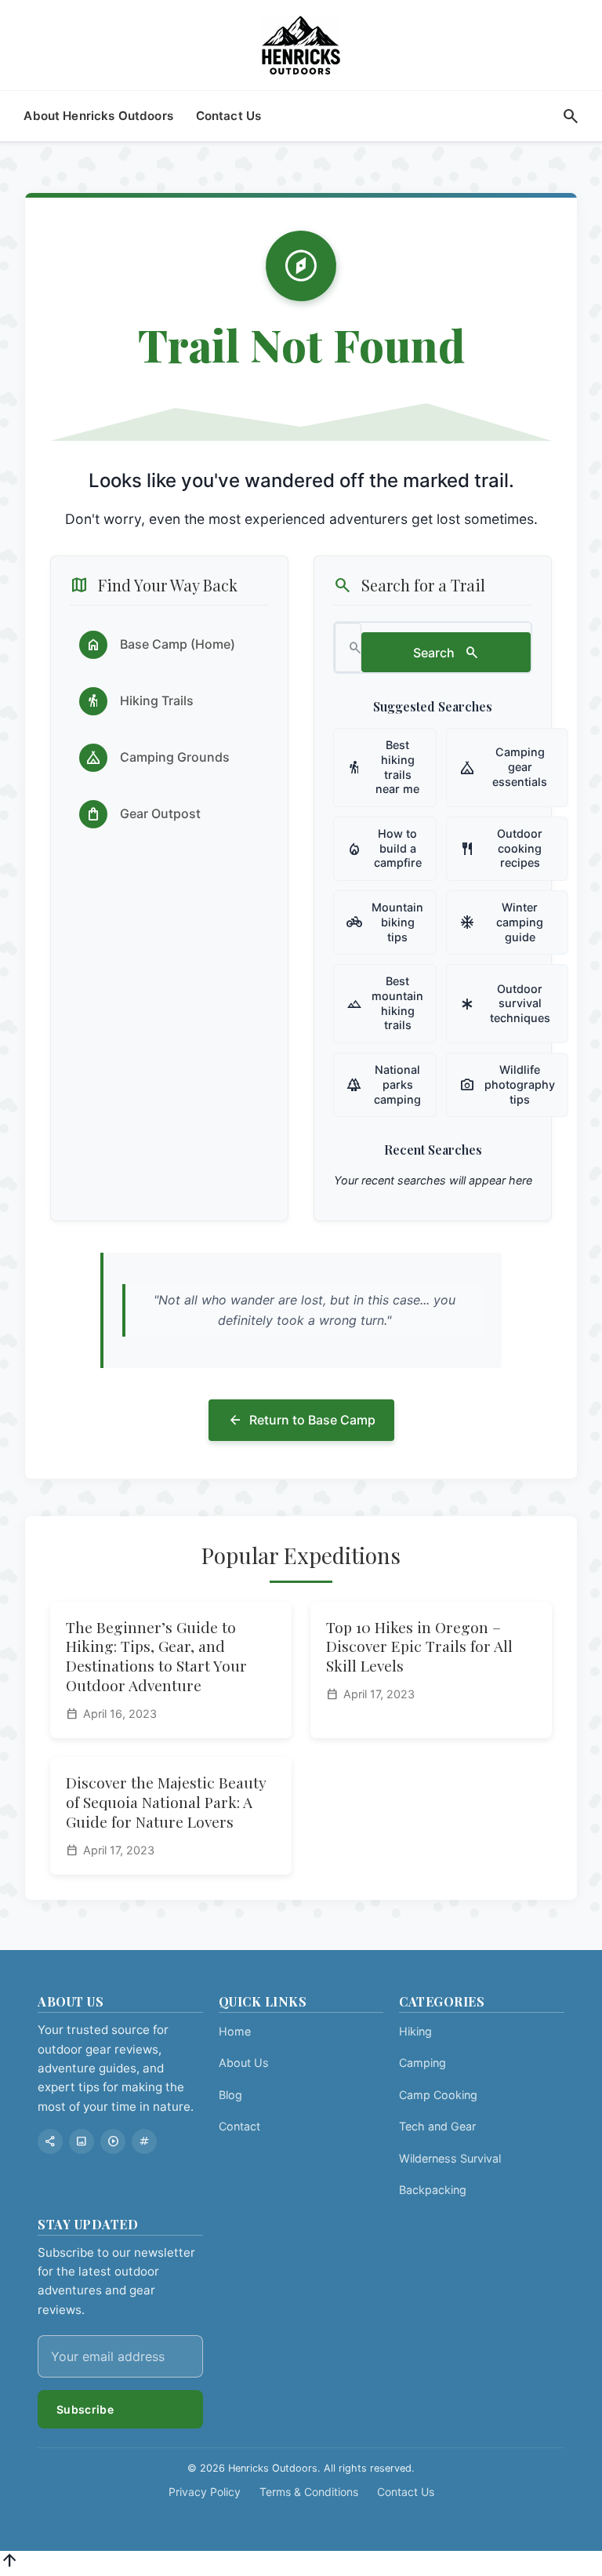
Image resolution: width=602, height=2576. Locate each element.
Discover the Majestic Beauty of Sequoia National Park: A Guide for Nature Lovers (166, 1802)
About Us (244, 2063)
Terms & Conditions (309, 2492)
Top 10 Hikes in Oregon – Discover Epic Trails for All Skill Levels (419, 1646)
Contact (239, 2126)
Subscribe (85, 2409)
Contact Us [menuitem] (229, 116)
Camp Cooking (438, 2095)
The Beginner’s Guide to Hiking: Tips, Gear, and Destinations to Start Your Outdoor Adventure (156, 1656)
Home (235, 2031)
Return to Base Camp (301, 1421)
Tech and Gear (437, 2126)
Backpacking (433, 2190)
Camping (422, 2063)
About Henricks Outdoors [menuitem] (98, 116)
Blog (230, 2095)
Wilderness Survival (450, 2158)
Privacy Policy (205, 2492)
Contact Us (406, 2492)
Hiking (415, 2031)
